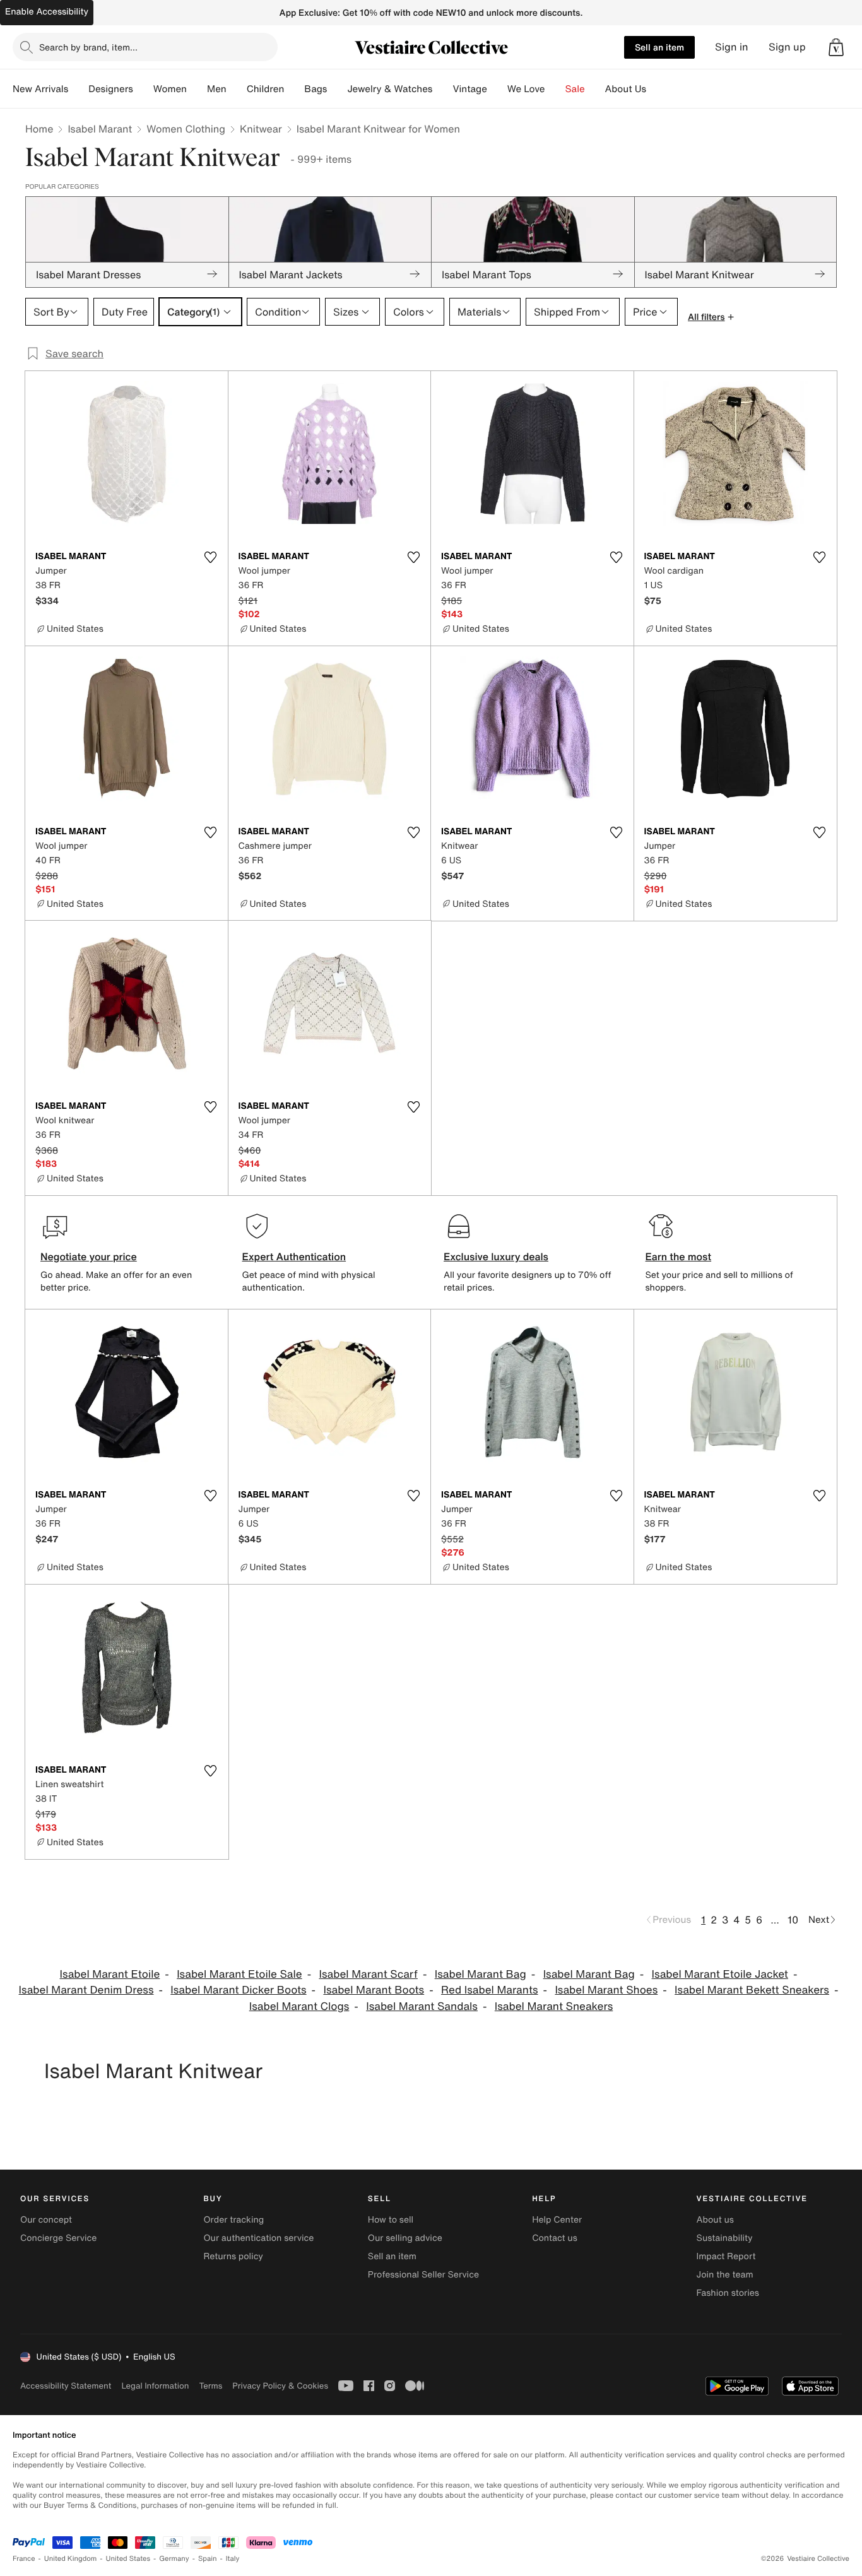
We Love (526, 89)
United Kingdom (71, 2559)
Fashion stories (728, 2293)
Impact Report (726, 2256)
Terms (210, 2386)
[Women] (197, 89)
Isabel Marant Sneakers (554, 2006)
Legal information (155, 2386)
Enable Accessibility (47, 12)
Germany (174, 2559)
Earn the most (679, 1256)
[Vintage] (497, 89)
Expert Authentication (294, 1256)
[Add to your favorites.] (211, 557)
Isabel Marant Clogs (299, 2006)
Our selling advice (405, 2238)
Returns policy (233, 2256)
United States (128, 2559)
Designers (111, 89)
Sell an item (659, 47)
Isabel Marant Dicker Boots (238, 1990)
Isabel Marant (100, 129)
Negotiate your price (89, 1256)
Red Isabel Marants (490, 1990)
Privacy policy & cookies (280, 2386)
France (24, 2559)
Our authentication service (258, 2238)
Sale (575, 89)
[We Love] (555, 89)
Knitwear (261, 129)
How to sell (391, 2220)
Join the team (725, 2275)
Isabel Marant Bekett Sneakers (752, 1990)
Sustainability (725, 2238)
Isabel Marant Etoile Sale (239, 1974)
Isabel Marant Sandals (422, 2006)
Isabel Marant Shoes (606, 1990)
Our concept (46, 2220)
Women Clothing (186, 129)
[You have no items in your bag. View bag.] (836, 47)
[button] (836, 47)
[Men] (237, 89)
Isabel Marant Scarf (368, 1974)
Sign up (787, 47)
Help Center (557, 2220)
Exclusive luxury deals (496, 1256)
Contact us (555, 2238)
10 (793, 1920)
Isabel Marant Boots (374, 1990)
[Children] (294, 89)
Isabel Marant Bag (481, 1974)
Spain (208, 2559)
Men (217, 89)
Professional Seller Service (423, 2275)
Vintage (469, 89)
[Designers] (143, 89)
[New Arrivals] (78, 89)
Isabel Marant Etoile (110, 1974)
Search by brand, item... (88, 47)
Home (39, 129)
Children (266, 89)
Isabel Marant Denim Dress (86, 1990)
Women (170, 89)
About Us (626, 89)
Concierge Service (58, 2238)
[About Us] (656, 89)
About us (715, 2220)
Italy (233, 2559)
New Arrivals (40, 89)
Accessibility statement (66, 2386)
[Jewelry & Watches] (442, 89)
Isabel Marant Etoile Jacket (720, 1974)
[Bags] (337, 89)
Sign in (732, 47)
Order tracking (233, 2220)
